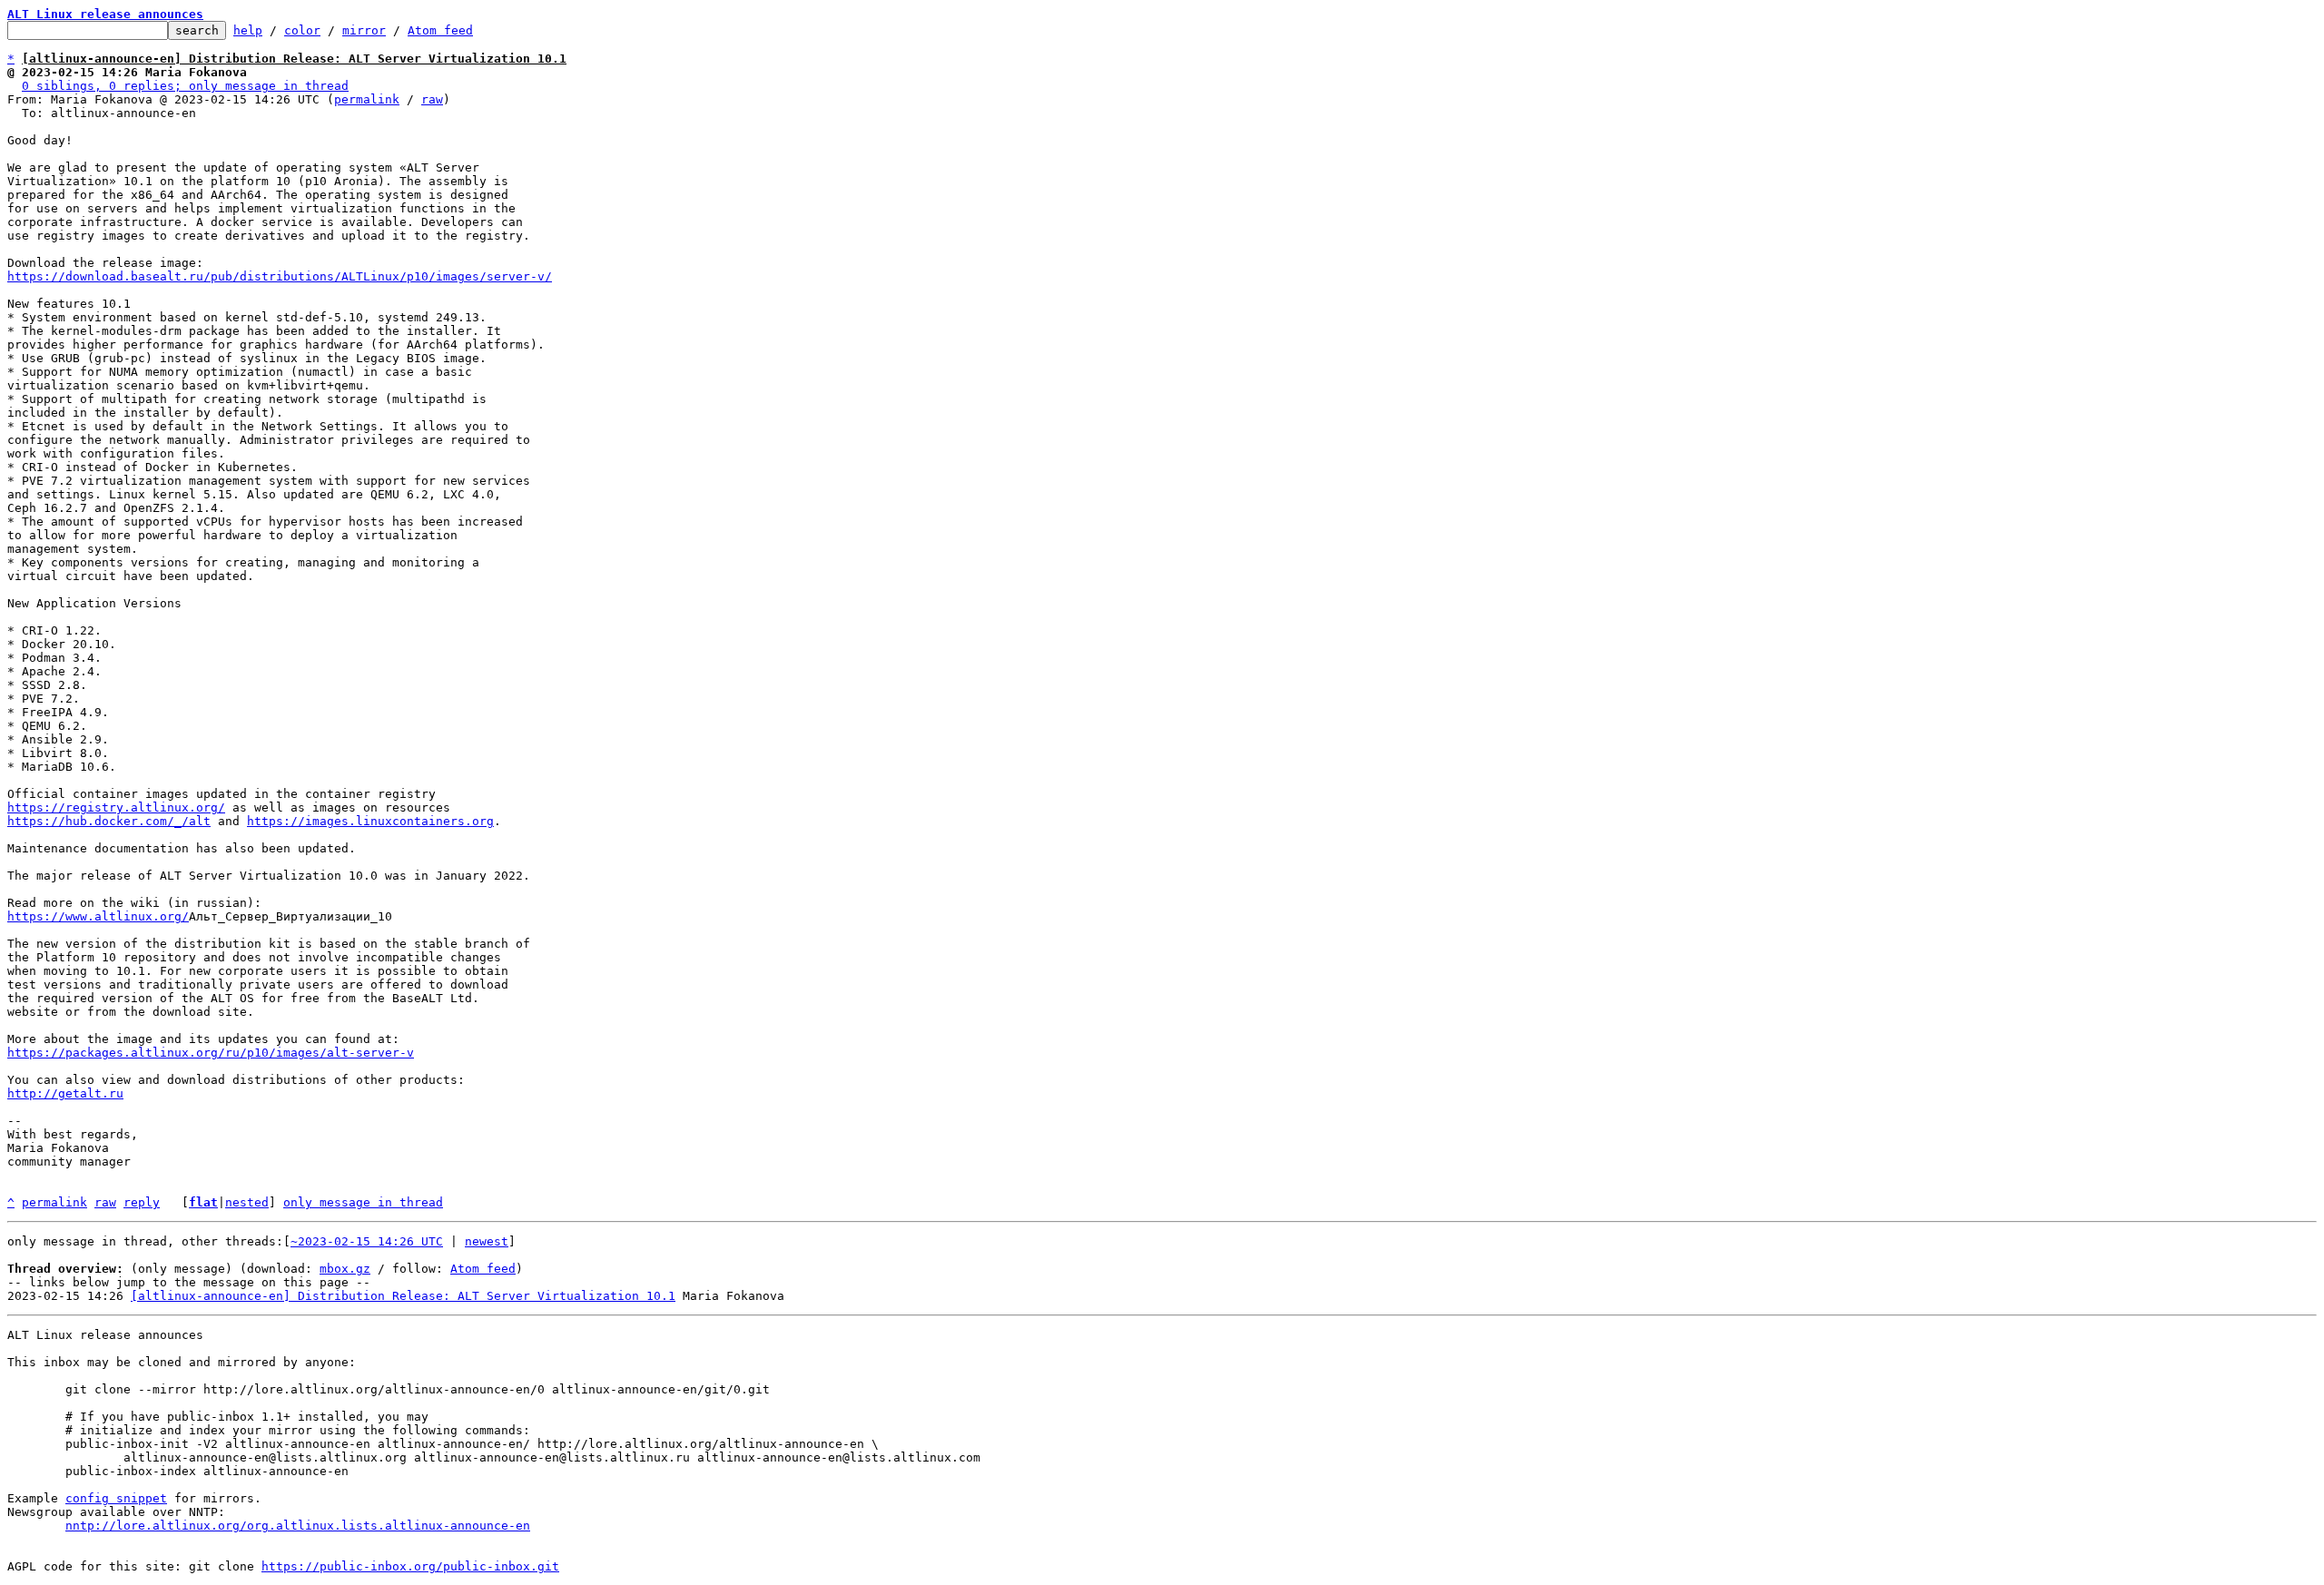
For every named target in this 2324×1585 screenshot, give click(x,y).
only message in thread (363, 1202)
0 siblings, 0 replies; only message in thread (185, 86)
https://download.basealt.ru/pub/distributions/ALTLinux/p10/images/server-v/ (280, 276)
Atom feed (440, 30)
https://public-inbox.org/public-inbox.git (410, 1566)
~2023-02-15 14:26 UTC (367, 1241)
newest (487, 1241)
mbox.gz (345, 1269)
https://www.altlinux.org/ (98, 916)
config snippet (116, 1498)
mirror (364, 30)
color (302, 30)
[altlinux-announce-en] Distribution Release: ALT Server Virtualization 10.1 (403, 1296)
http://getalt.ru (65, 1093)
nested (247, 1202)
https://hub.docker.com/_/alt (109, 821)
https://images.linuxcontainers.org (370, 821)
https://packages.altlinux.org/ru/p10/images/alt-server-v (211, 1053)
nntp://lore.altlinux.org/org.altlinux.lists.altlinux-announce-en (298, 1526)
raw (432, 99)
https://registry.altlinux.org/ (116, 807)
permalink (367, 99)
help (248, 30)
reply (142, 1202)
